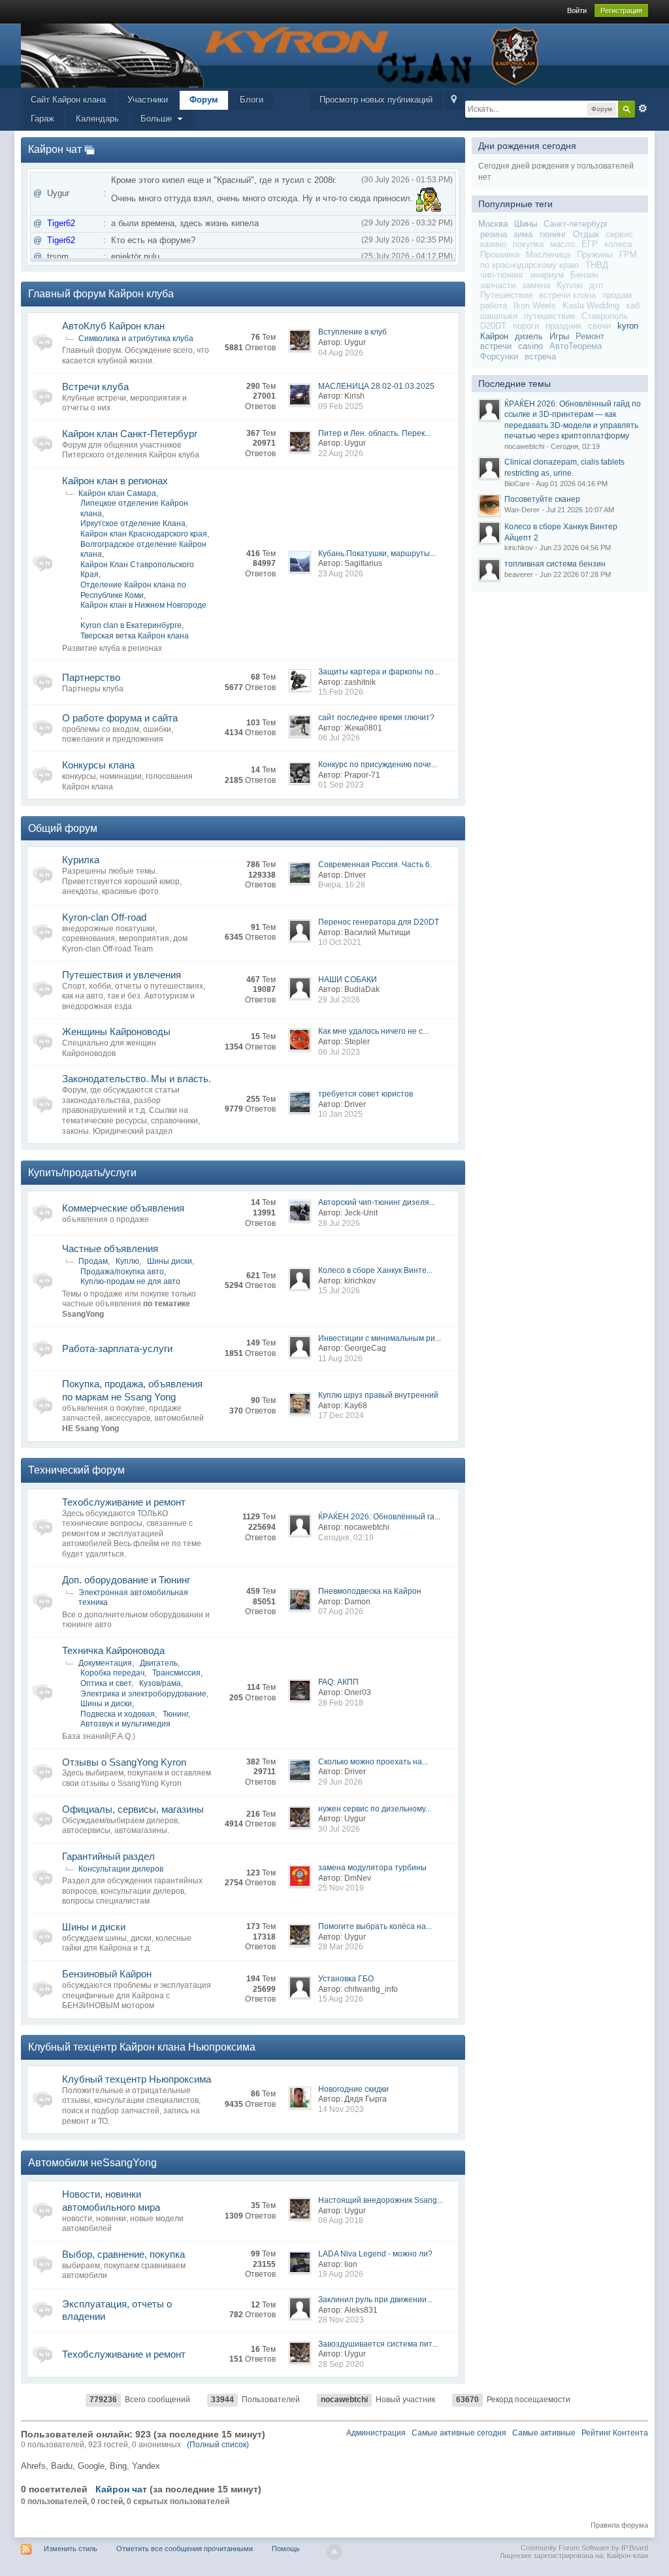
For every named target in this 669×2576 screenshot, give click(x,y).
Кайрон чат (55, 149)
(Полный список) (218, 2445)
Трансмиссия (176, 1673)
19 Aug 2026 (341, 2274)
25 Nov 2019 (341, 1888)
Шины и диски (106, 1704)
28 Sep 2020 (341, 2364)
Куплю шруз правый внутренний (378, 1395)
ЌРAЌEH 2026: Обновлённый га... (379, 1517)
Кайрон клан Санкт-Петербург (130, 434)
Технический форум (76, 1470)
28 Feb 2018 (341, 1703)
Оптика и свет (106, 1683)
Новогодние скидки (353, 2089)
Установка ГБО (346, 1979)
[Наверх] (334, 2552)
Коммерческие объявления (123, 1208)
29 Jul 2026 (339, 1000)
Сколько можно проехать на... (373, 1762)
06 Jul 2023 (339, 1052)
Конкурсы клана (98, 765)
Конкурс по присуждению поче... (378, 765)
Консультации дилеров (121, 1869)
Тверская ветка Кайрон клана (135, 636)
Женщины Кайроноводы (116, 1032)
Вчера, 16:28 (342, 885)
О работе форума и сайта (120, 718)
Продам (93, 1261)
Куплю (127, 1261)
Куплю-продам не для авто (130, 1281)
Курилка (81, 860)
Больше (157, 119)
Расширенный (643, 108)
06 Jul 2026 (339, 738)
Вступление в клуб (352, 332)
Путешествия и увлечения (122, 975)
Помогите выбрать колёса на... (375, 1926)
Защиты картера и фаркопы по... (379, 672)
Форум (204, 100)
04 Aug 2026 (341, 353)
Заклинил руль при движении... (375, 2300)
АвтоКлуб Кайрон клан (113, 326)
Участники (148, 100)
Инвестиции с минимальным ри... (380, 1338)
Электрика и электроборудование (143, 1694)
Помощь (286, 2549)
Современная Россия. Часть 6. (375, 865)
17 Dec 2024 (341, 1415)
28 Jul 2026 (339, 1223)
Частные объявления (110, 1248)
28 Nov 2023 (341, 2320)
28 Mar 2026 (341, 1947)
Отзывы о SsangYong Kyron (124, 1762)
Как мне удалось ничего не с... (373, 1031)
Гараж (42, 119)
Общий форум (63, 828)
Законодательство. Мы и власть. (137, 1079)
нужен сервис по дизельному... (375, 1809)
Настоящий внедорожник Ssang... (381, 2200)
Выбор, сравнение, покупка (123, 2254)
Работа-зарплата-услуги (117, 1348)
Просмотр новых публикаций (376, 100)
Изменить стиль (71, 2549)
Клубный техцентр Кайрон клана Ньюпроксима (142, 2047)
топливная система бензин (555, 564)
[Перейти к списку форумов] (282, 55)
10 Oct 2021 (340, 942)
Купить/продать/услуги (82, 1173)
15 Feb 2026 (341, 692)
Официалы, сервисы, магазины (133, 1809)
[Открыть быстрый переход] (454, 100)
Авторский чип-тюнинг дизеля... (377, 1202)
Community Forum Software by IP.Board (584, 2548)
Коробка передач (112, 1673)
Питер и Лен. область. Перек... (374, 433)
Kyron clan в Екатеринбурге (131, 625)
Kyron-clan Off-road (104, 917)
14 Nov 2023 (341, 2109)
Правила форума (619, 2525)
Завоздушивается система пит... (378, 2344)
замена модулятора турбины (372, 1868)
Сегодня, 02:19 (346, 1538)
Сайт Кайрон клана (68, 100)
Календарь (97, 119)
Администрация (376, 2433)
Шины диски (170, 1261)
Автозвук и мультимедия (125, 1724)
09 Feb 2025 (341, 406)
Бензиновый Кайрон (107, 1974)
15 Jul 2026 (339, 1291)
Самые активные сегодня (459, 2433)
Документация (105, 1663)
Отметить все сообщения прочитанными (185, 2549)
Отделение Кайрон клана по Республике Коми (133, 590)
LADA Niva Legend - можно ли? (375, 2254)
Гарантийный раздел (108, 1856)
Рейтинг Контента (615, 2433)
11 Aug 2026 (340, 1359)
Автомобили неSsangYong (92, 2163)
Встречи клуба (95, 387)
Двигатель (159, 1663)
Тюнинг (175, 1714)
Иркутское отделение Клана (133, 523)
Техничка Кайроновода (113, 1650)
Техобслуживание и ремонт (124, 1502)
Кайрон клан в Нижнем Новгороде (143, 605)
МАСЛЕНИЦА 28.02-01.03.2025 (376, 386)
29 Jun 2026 (340, 1782)
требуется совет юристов (366, 1094)
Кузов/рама (160, 1683)
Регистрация (621, 10)
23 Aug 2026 (341, 574)
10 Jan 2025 (340, 1114)
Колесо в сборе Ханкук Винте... (375, 1270)
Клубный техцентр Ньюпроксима (137, 2079)
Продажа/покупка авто (122, 1272)
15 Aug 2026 (341, 1999)
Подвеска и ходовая (118, 1714)
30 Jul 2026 (339, 1829)
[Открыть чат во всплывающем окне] (90, 149)
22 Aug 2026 (341, 454)
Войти (577, 10)
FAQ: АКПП (338, 1682)
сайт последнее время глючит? (376, 718)
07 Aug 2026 (341, 1611)
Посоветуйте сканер (542, 499)
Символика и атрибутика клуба (136, 339)
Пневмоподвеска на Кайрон (370, 1591)
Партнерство (91, 677)
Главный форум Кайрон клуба (101, 294)
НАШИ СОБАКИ (348, 980)
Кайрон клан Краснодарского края (144, 534)
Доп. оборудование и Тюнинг (126, 1580)
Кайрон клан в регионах (115, 481)
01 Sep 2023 (341, 785)
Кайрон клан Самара (117, 493)
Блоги (252, 100)
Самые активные (544, 2433)
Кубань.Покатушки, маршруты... (377, 553)
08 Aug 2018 (341, 2221)
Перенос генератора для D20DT (379, 922)
